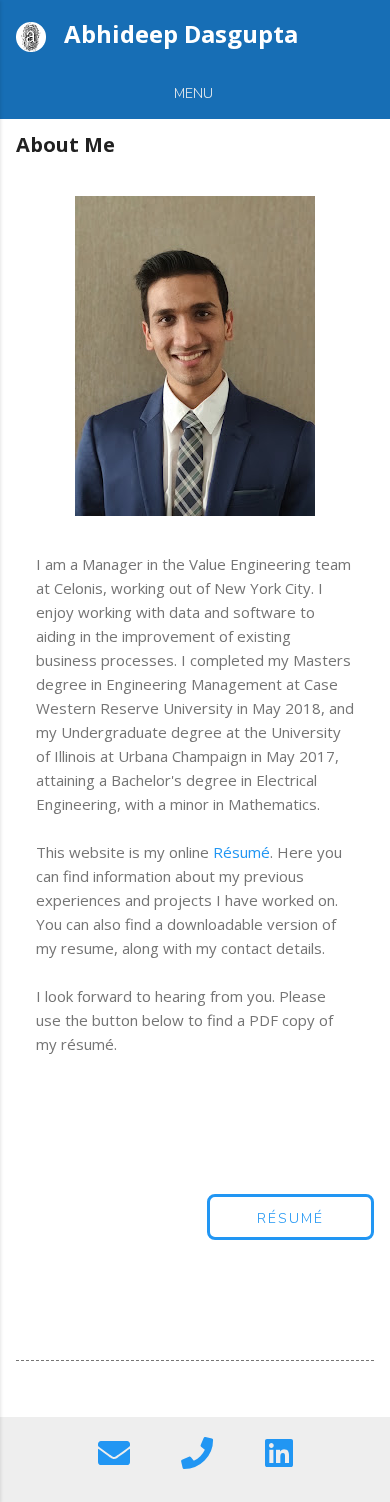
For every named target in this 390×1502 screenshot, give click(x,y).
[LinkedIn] (279, 1454)
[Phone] (197, 1454)
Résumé (241, 852)
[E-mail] (114, 1454)
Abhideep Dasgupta (181, 33)
